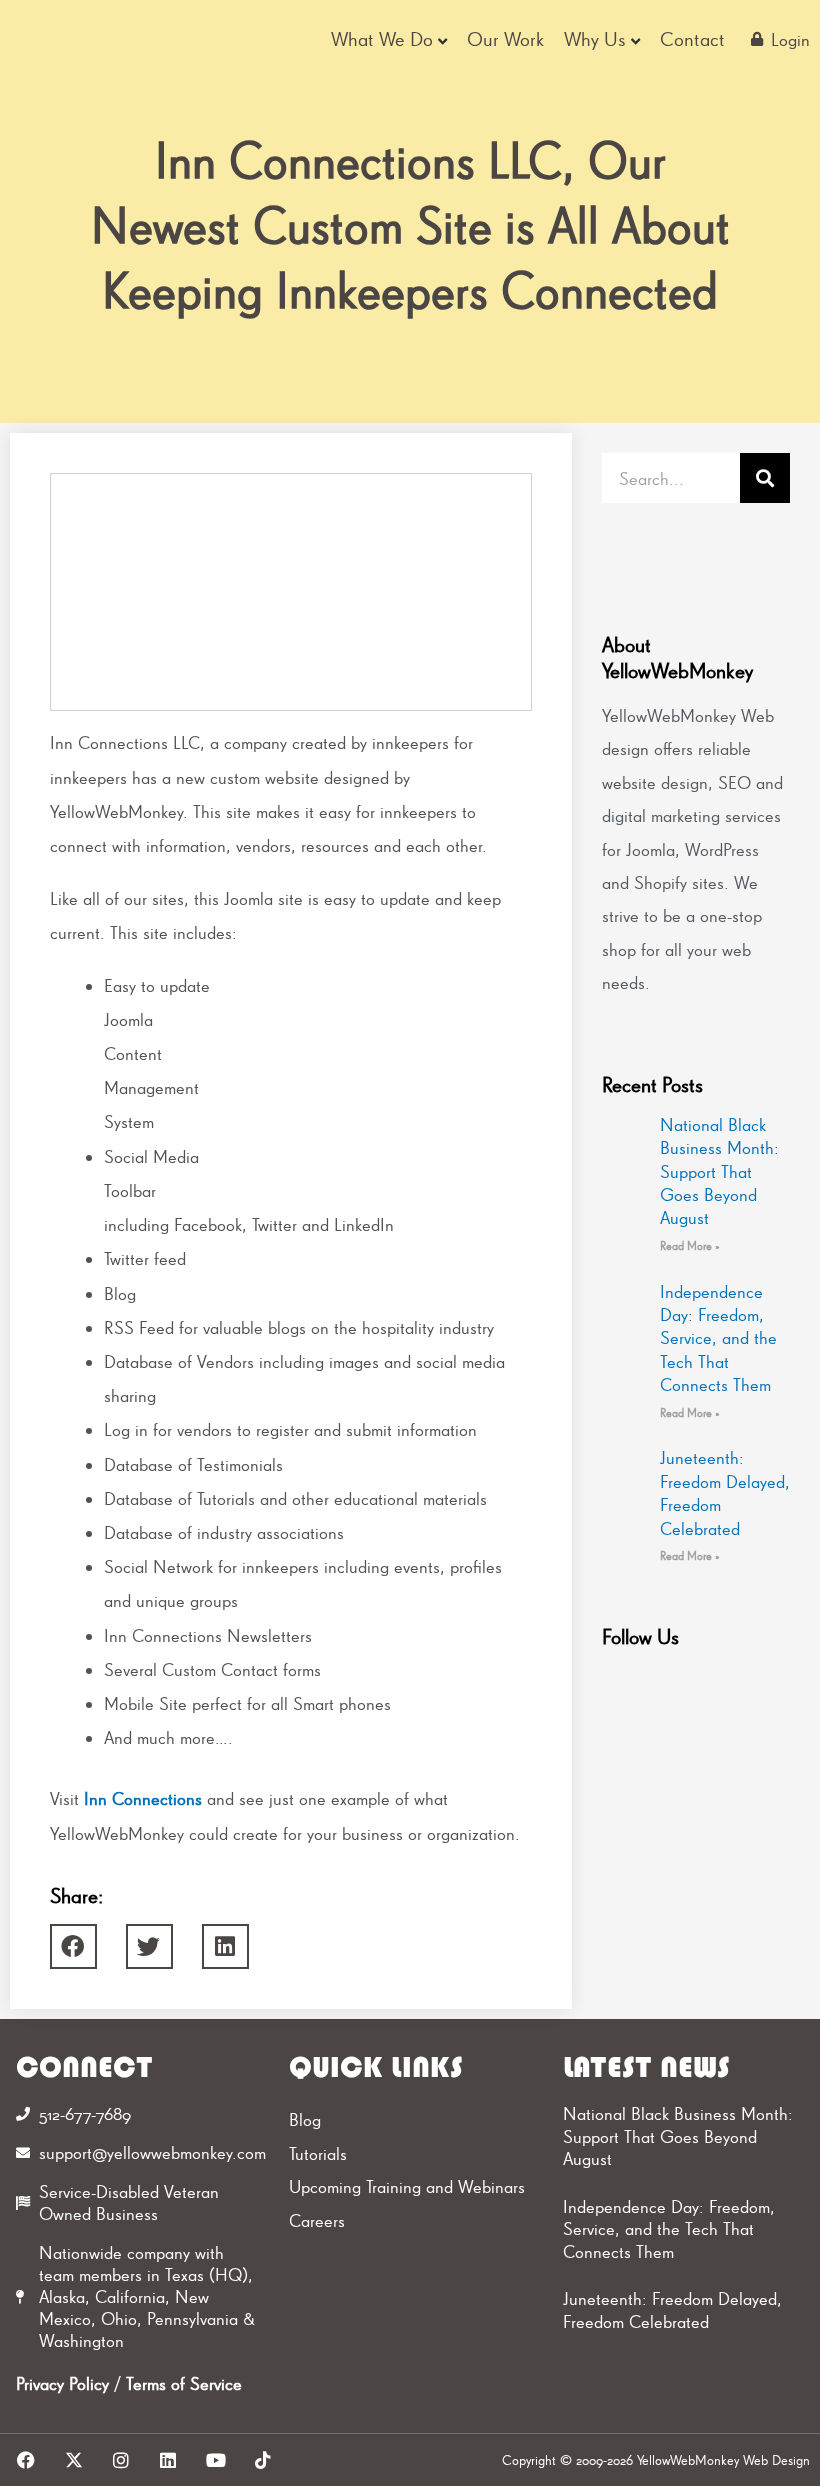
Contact (692, 39)
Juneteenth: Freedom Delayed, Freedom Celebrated (672, 2310)
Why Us (595, 39)
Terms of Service (184, 2383)
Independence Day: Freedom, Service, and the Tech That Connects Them (718, 1338)
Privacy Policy (62, 2383)
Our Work (505, 39)
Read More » (690, 1246)
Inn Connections (143, 1798)
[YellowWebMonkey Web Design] (89, 39)
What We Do (382, 39)
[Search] (765, 478)
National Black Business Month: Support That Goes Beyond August (719, 1171)
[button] (73, 1946)
